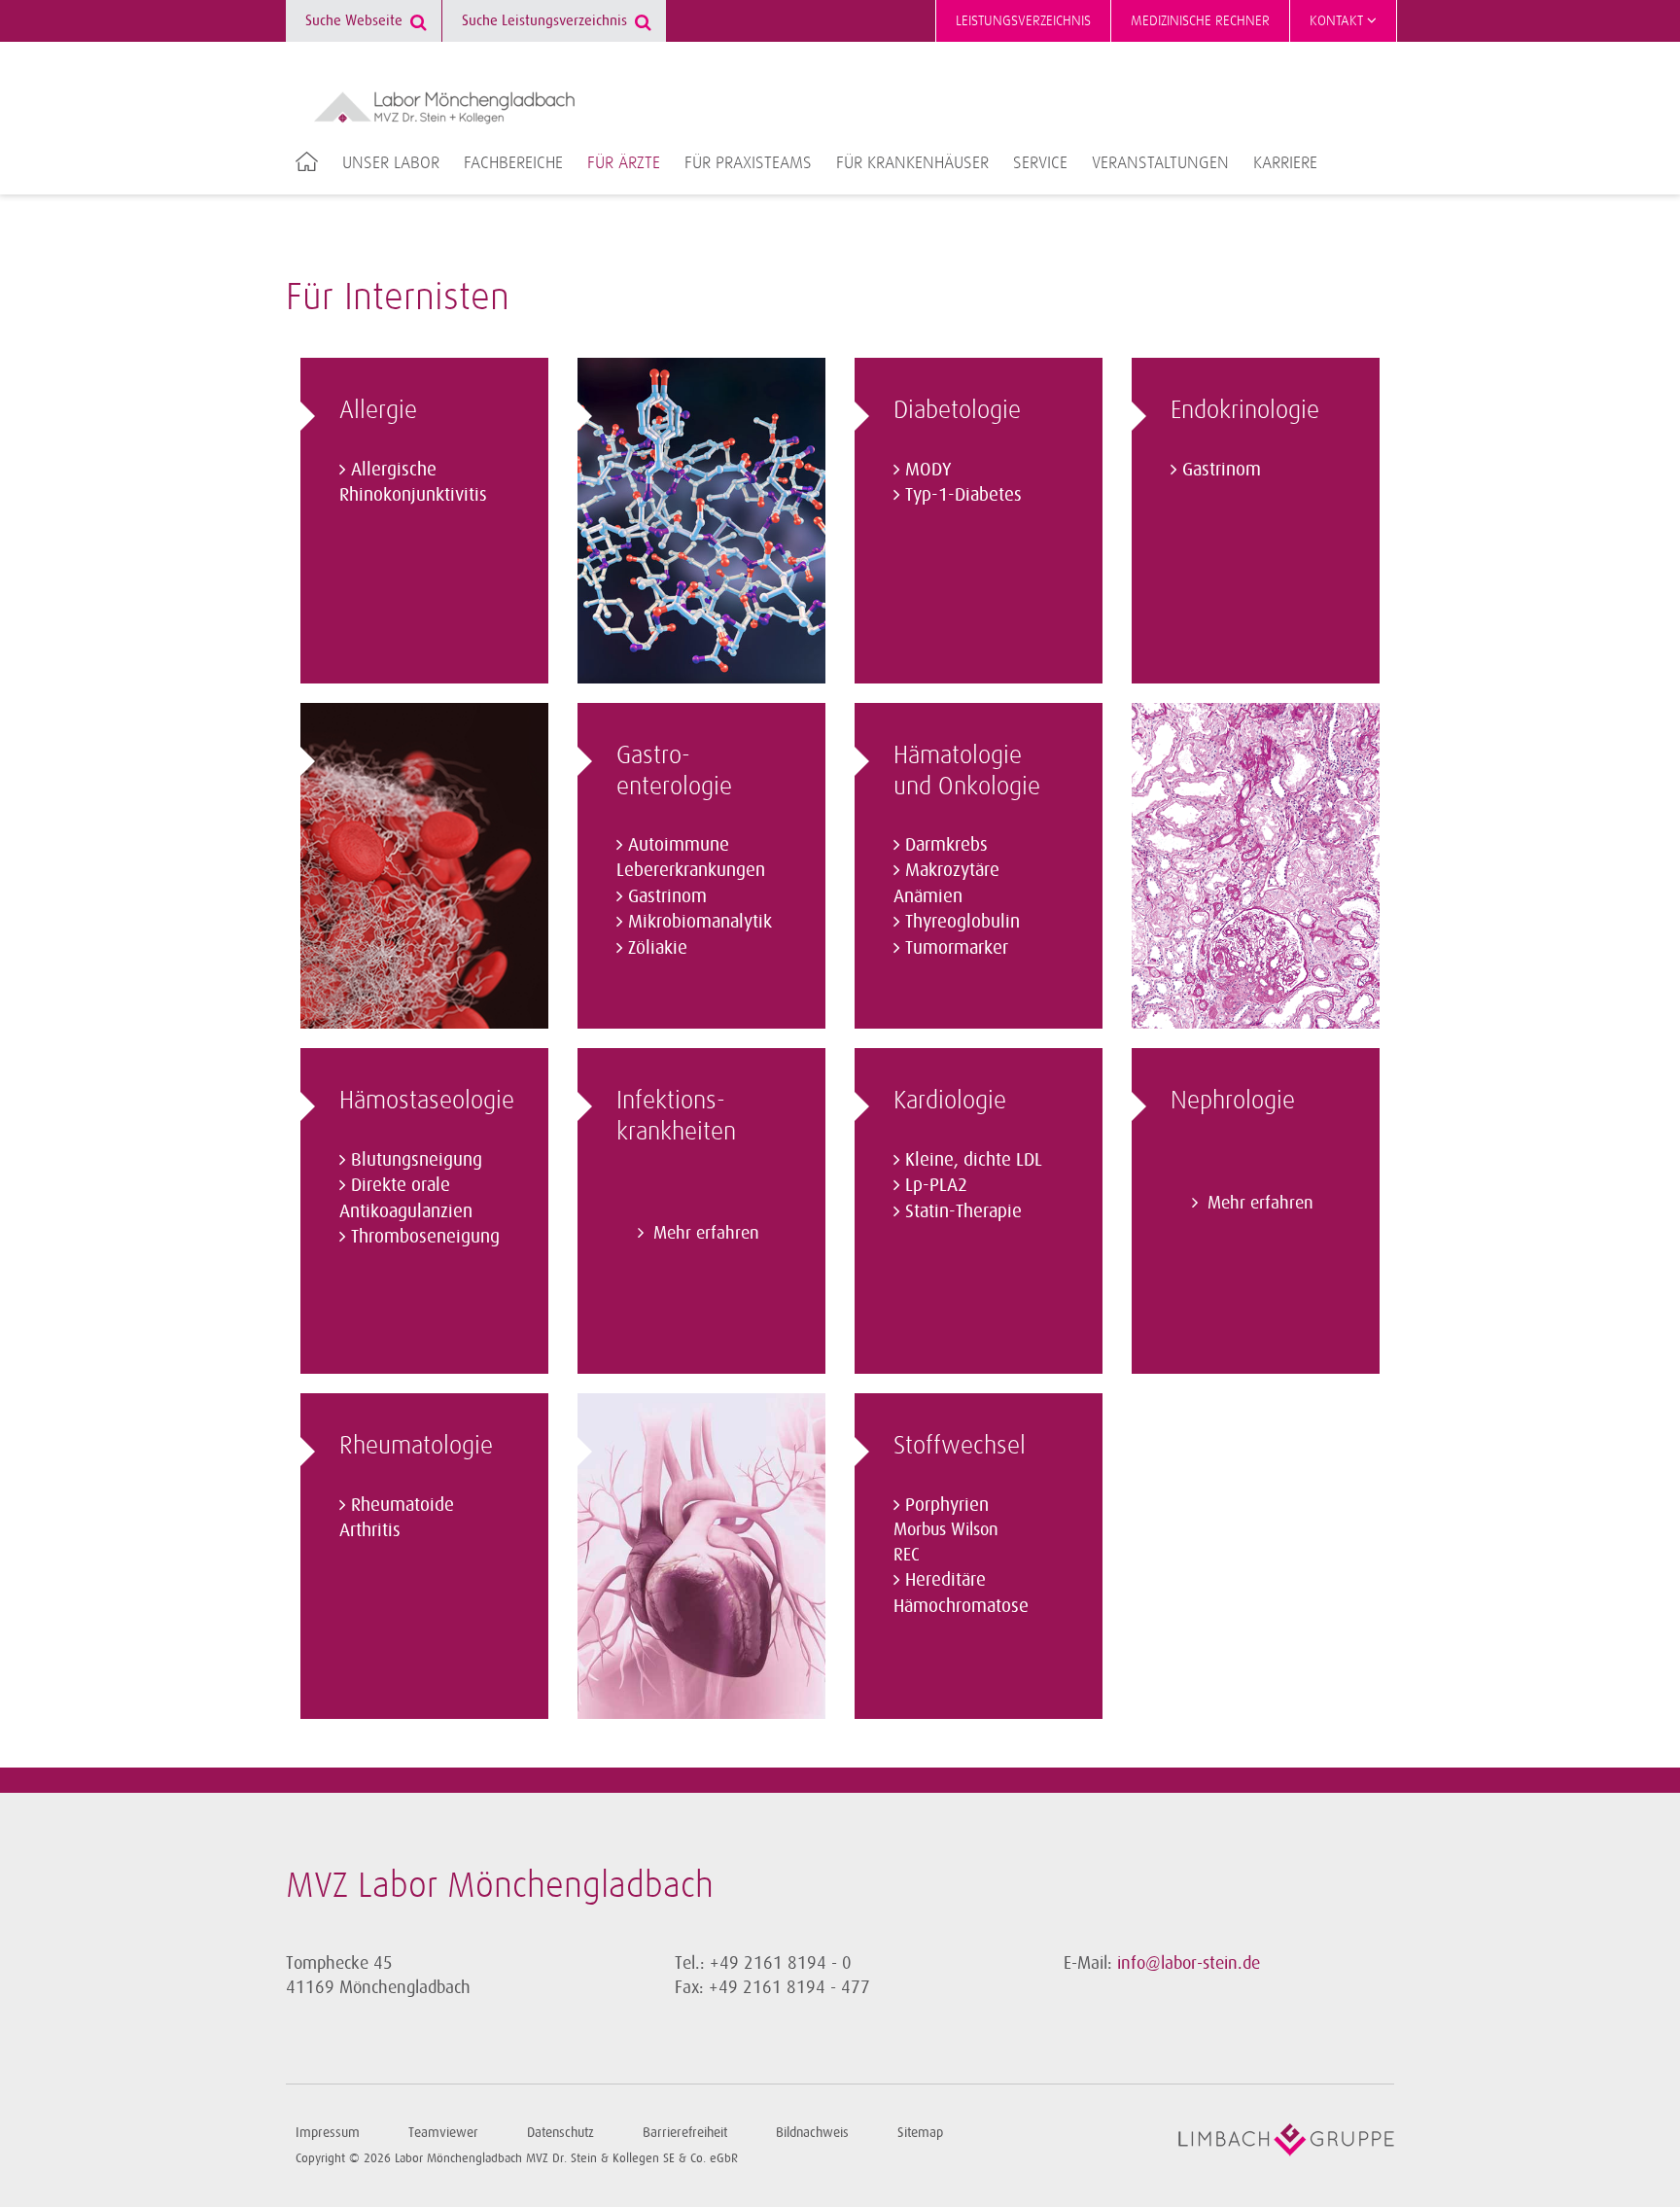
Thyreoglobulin (962, 922)
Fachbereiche (513, 163)
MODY (928, 470)
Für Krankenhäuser (912, 163)
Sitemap (920, 2133)
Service (1040, 163)
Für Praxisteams (748, 163)
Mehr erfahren (706, 1233)
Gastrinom (667, 896)
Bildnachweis (812, 2133)
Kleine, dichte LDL (974, 1160)
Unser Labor (391, 163)
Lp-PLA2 (936, 1185)
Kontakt (1338, 21)
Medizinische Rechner (1200, 21)
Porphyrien (947, 1505)
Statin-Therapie (963, 1211)
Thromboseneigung (425, 1237)
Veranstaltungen (1160, 163)
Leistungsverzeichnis (1023, 21)
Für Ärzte (624, 163)
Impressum (328, 2133)
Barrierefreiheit (685, 2133)
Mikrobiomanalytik (700, 922)
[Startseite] (444, 108)
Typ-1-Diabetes (963, 495)
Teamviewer (443, 2133)
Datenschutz (560, 2133)
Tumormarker (957, 948)
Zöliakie (658, 948)
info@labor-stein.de (1189, 1963)
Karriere (1285, 163)
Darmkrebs (946, 845)
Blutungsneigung (417, 1160)
